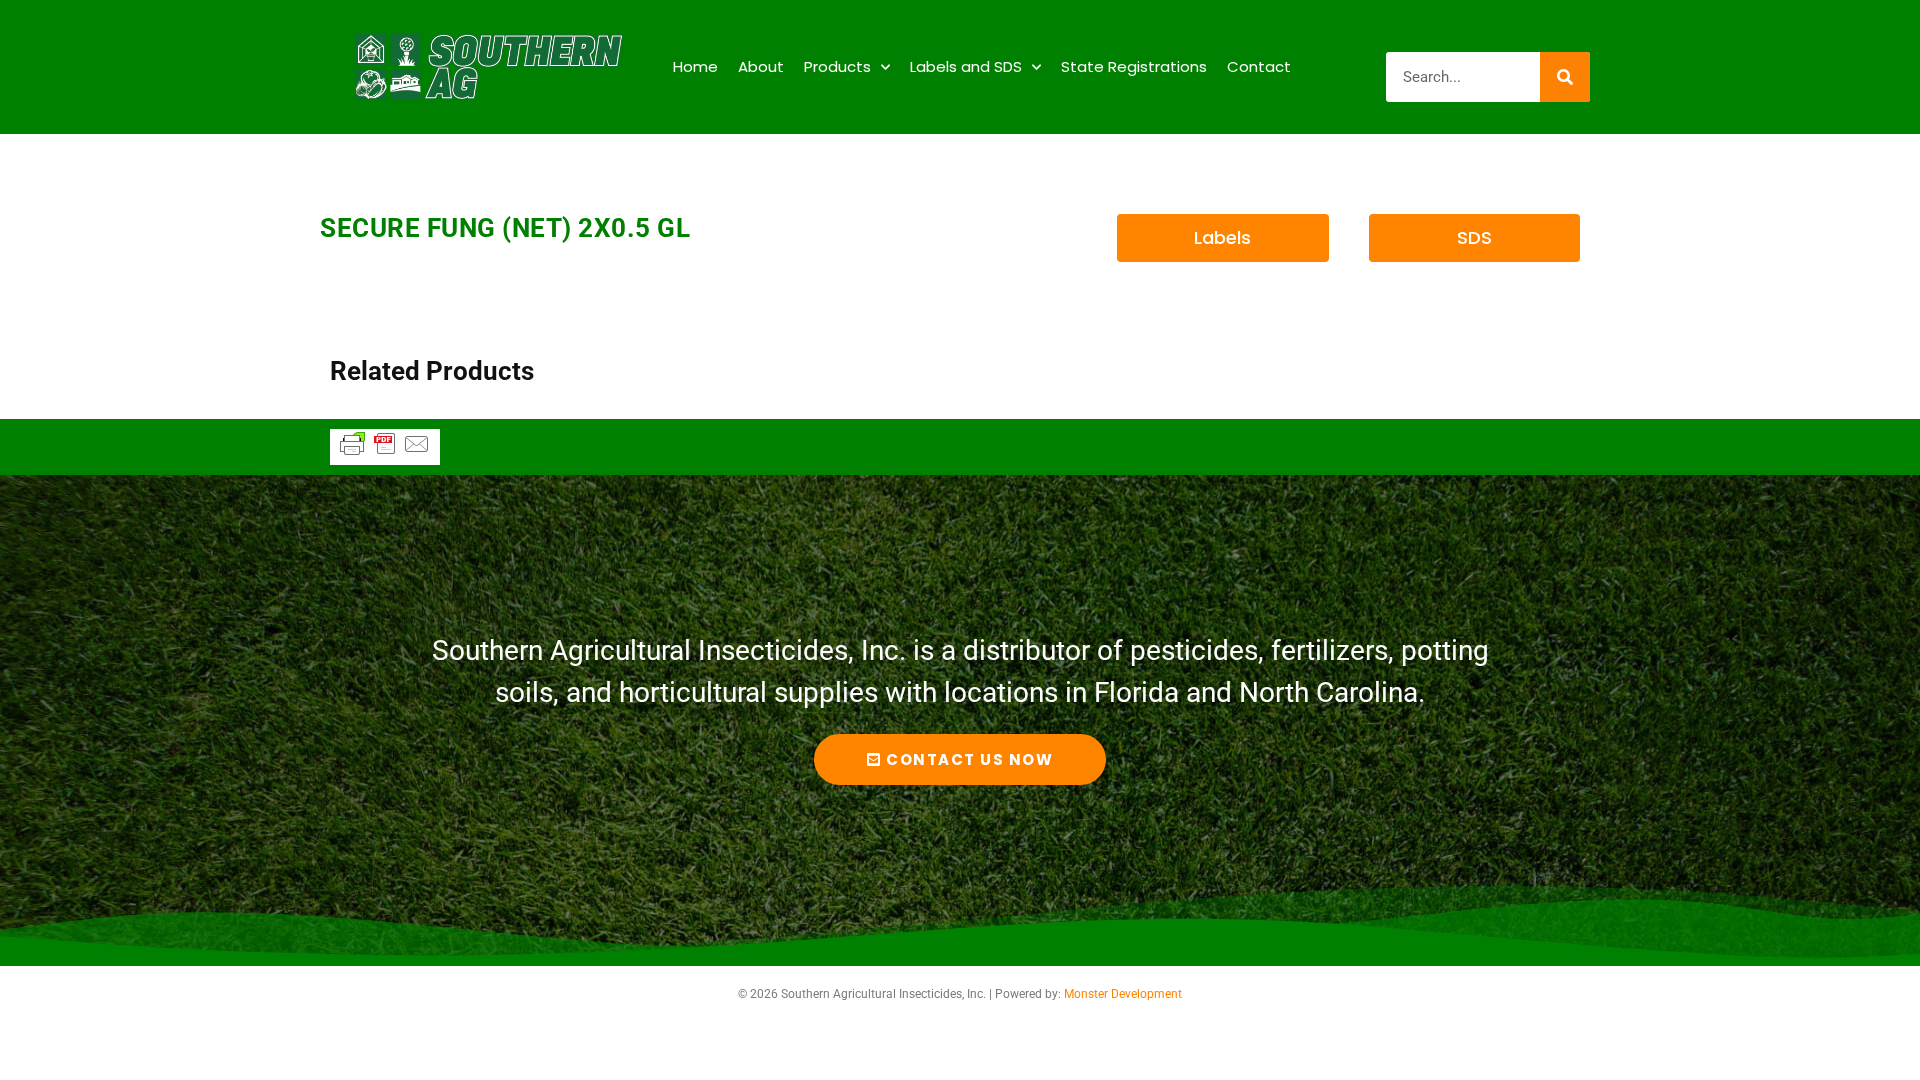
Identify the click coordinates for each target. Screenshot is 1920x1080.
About (761, 66)
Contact (1259, 66)
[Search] (1565, 77)
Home (695, 66)
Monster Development (1123, 994)
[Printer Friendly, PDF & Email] (385, 453)
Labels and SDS (966, 66)
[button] (1222, 238)
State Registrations (1134, 66)
